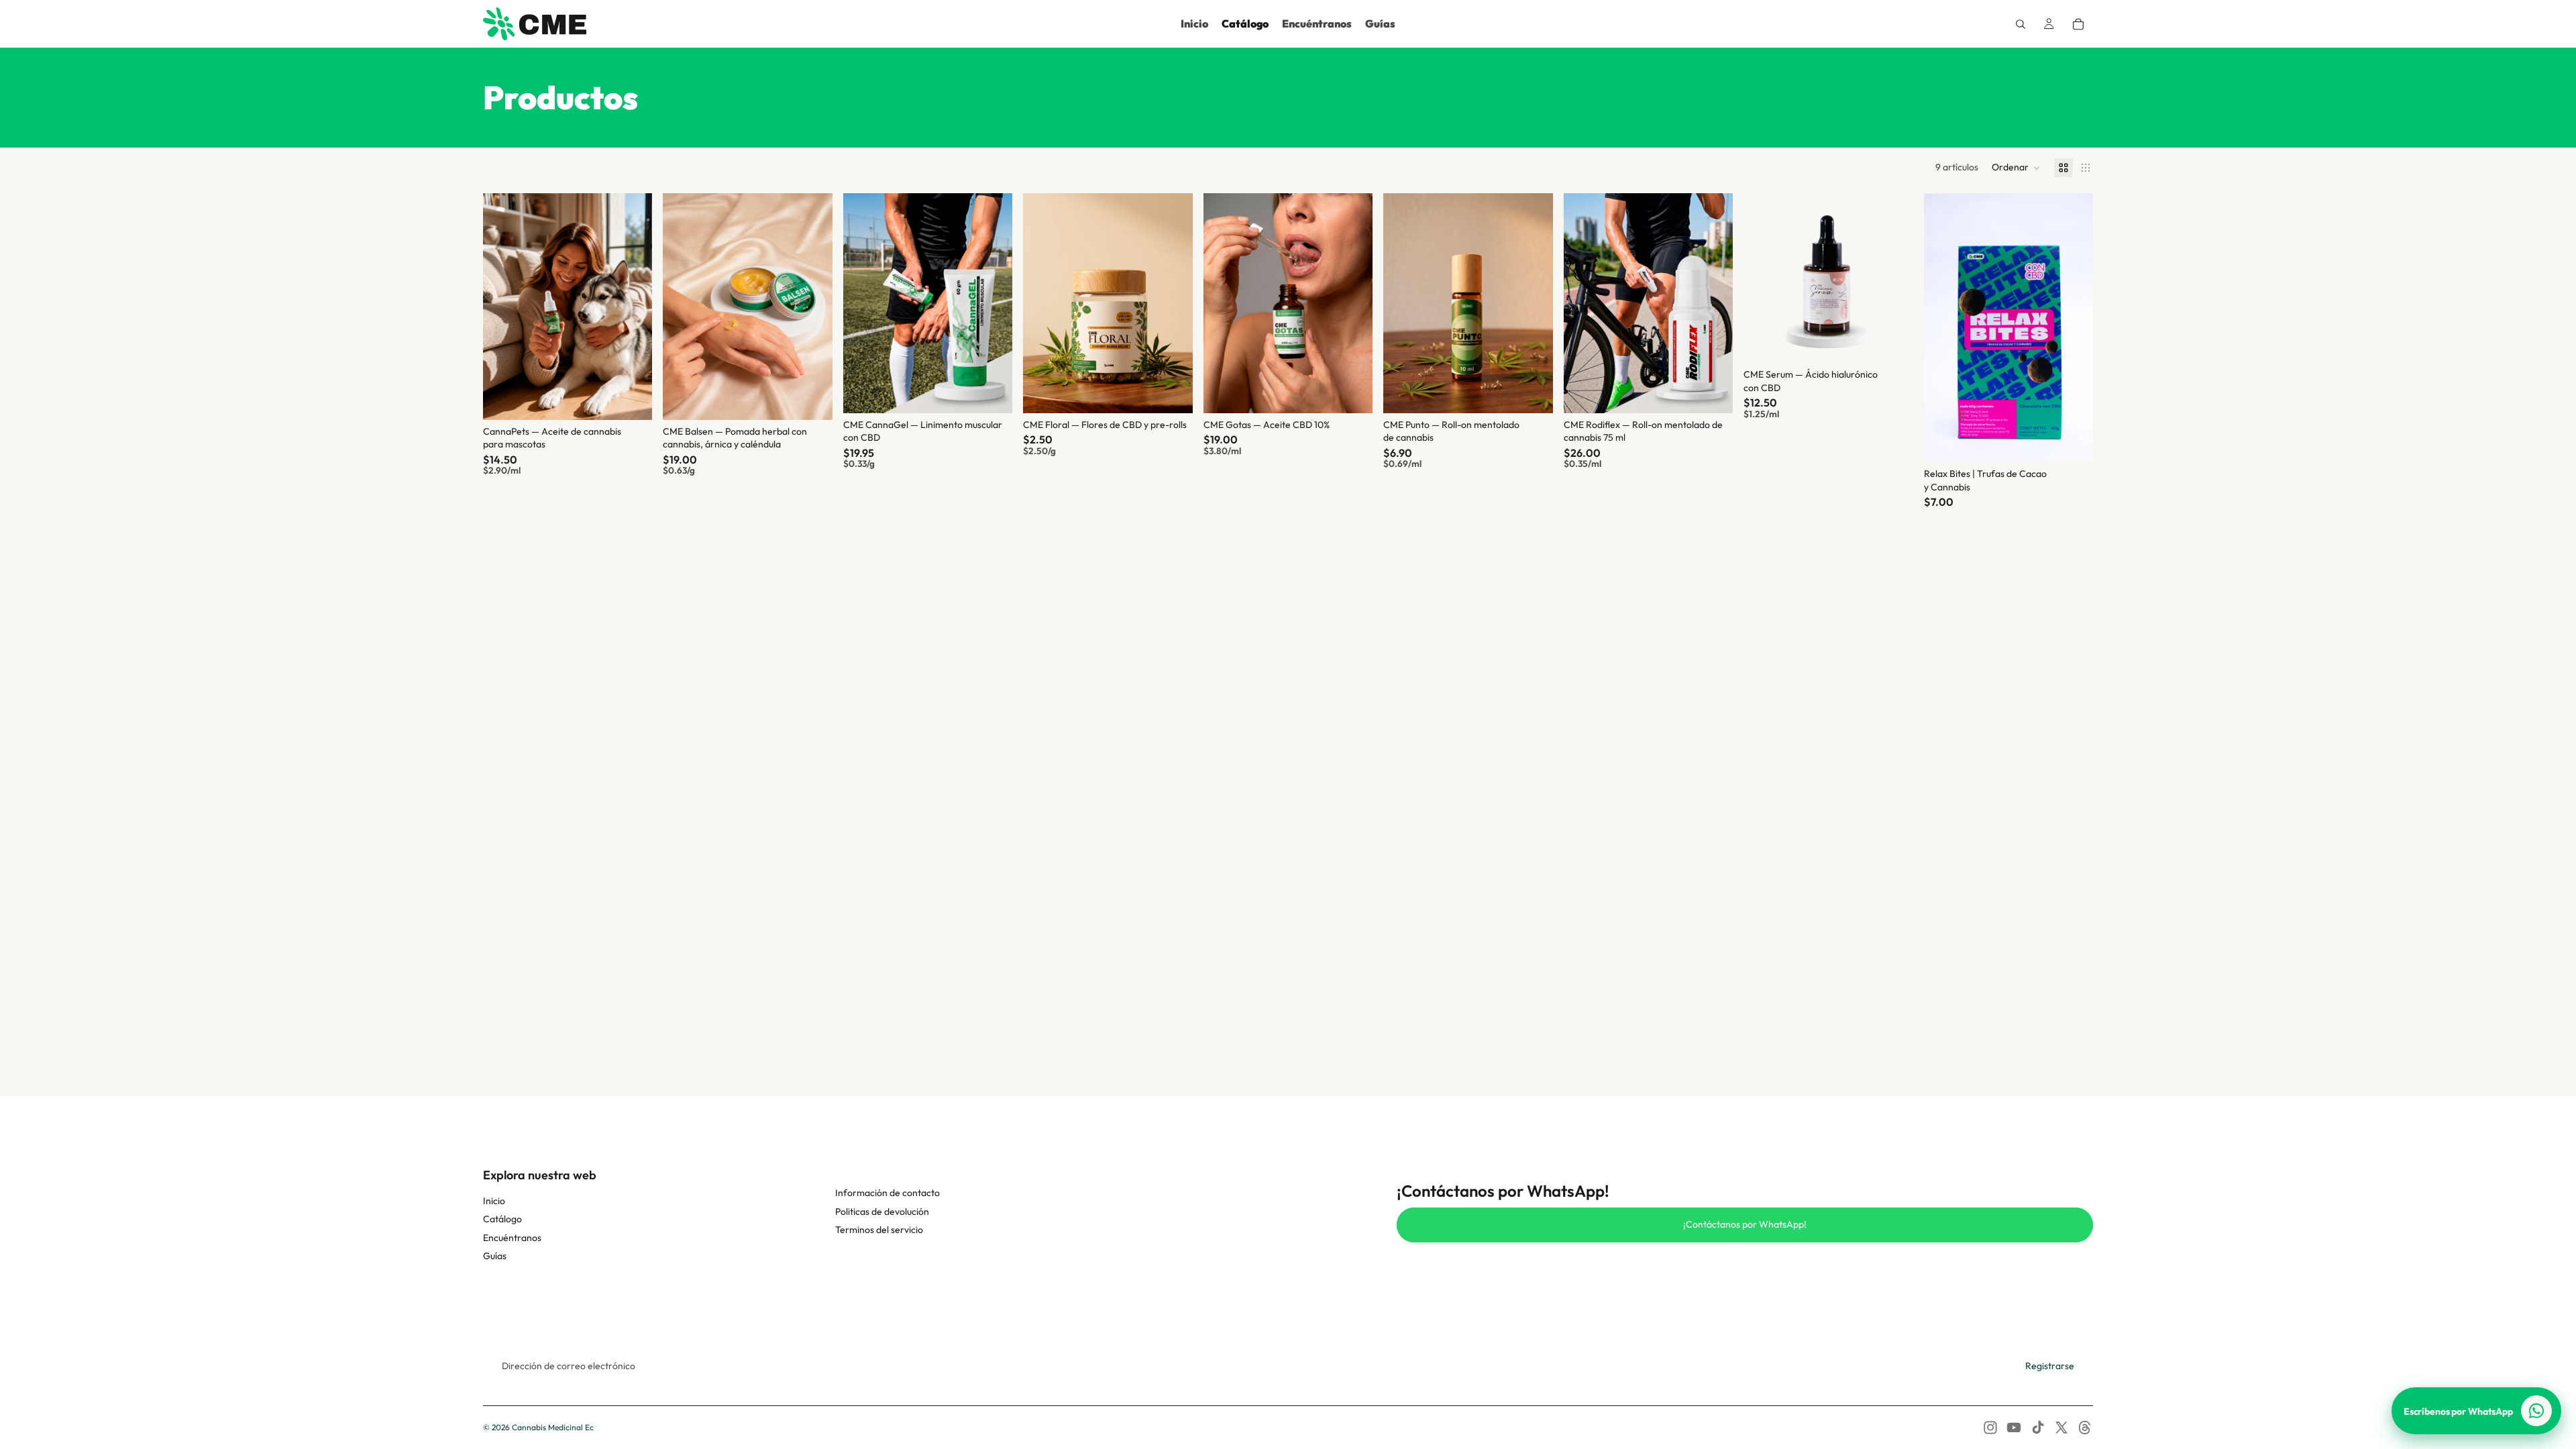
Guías (495, 1256)
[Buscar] (2021, 24)
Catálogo (502, 1219)
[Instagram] (1990, 1428)
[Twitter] (2061, 1428)
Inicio (494, 1201)
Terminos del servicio (879, 1230)
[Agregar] (1532, 392)
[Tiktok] (2038, 1428)
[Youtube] (2014, 1428)
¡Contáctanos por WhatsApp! (1745, 1224)
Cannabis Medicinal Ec (553, 1427)
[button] (2016, 168)
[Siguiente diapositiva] (632, 307)
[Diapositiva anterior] (503, 307)
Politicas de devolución (882, 1212)
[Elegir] (632, 399)
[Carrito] (2078, 24)
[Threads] (2085, 1428)
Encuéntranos (512, 1238)
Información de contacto (888, 1193)
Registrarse (2050, 1366)
